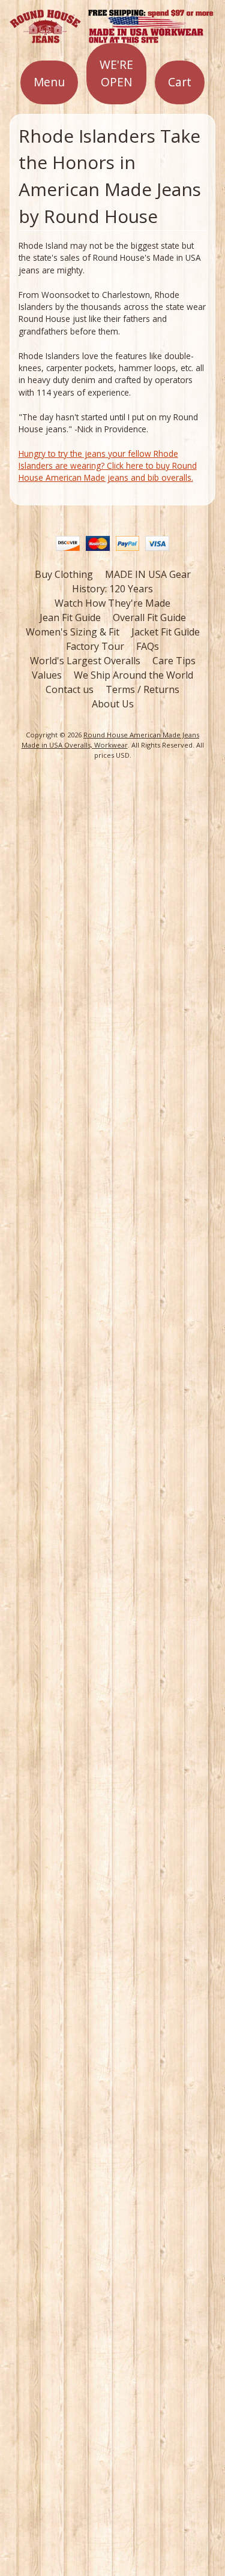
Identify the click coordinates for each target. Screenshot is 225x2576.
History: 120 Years (112, 589)
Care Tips (174, 661)
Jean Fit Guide (70, 617)
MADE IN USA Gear (148, 574)
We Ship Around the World (133, 675)
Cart (180, 82)
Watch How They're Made (112, 603)
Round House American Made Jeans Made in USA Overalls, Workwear (111, 740)
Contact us (70, 689)
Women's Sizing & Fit (73, 632)
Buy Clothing (64, 574)
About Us (113, 704)
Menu (49, 82)
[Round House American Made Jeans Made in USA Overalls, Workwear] (112, 36)
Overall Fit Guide (149, 617)
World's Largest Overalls (85, 661)
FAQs (148, 646)
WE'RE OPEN (116, 73)
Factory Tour (95, 646)
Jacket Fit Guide (166, 632)
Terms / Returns (142, 689)
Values (47, 675)
